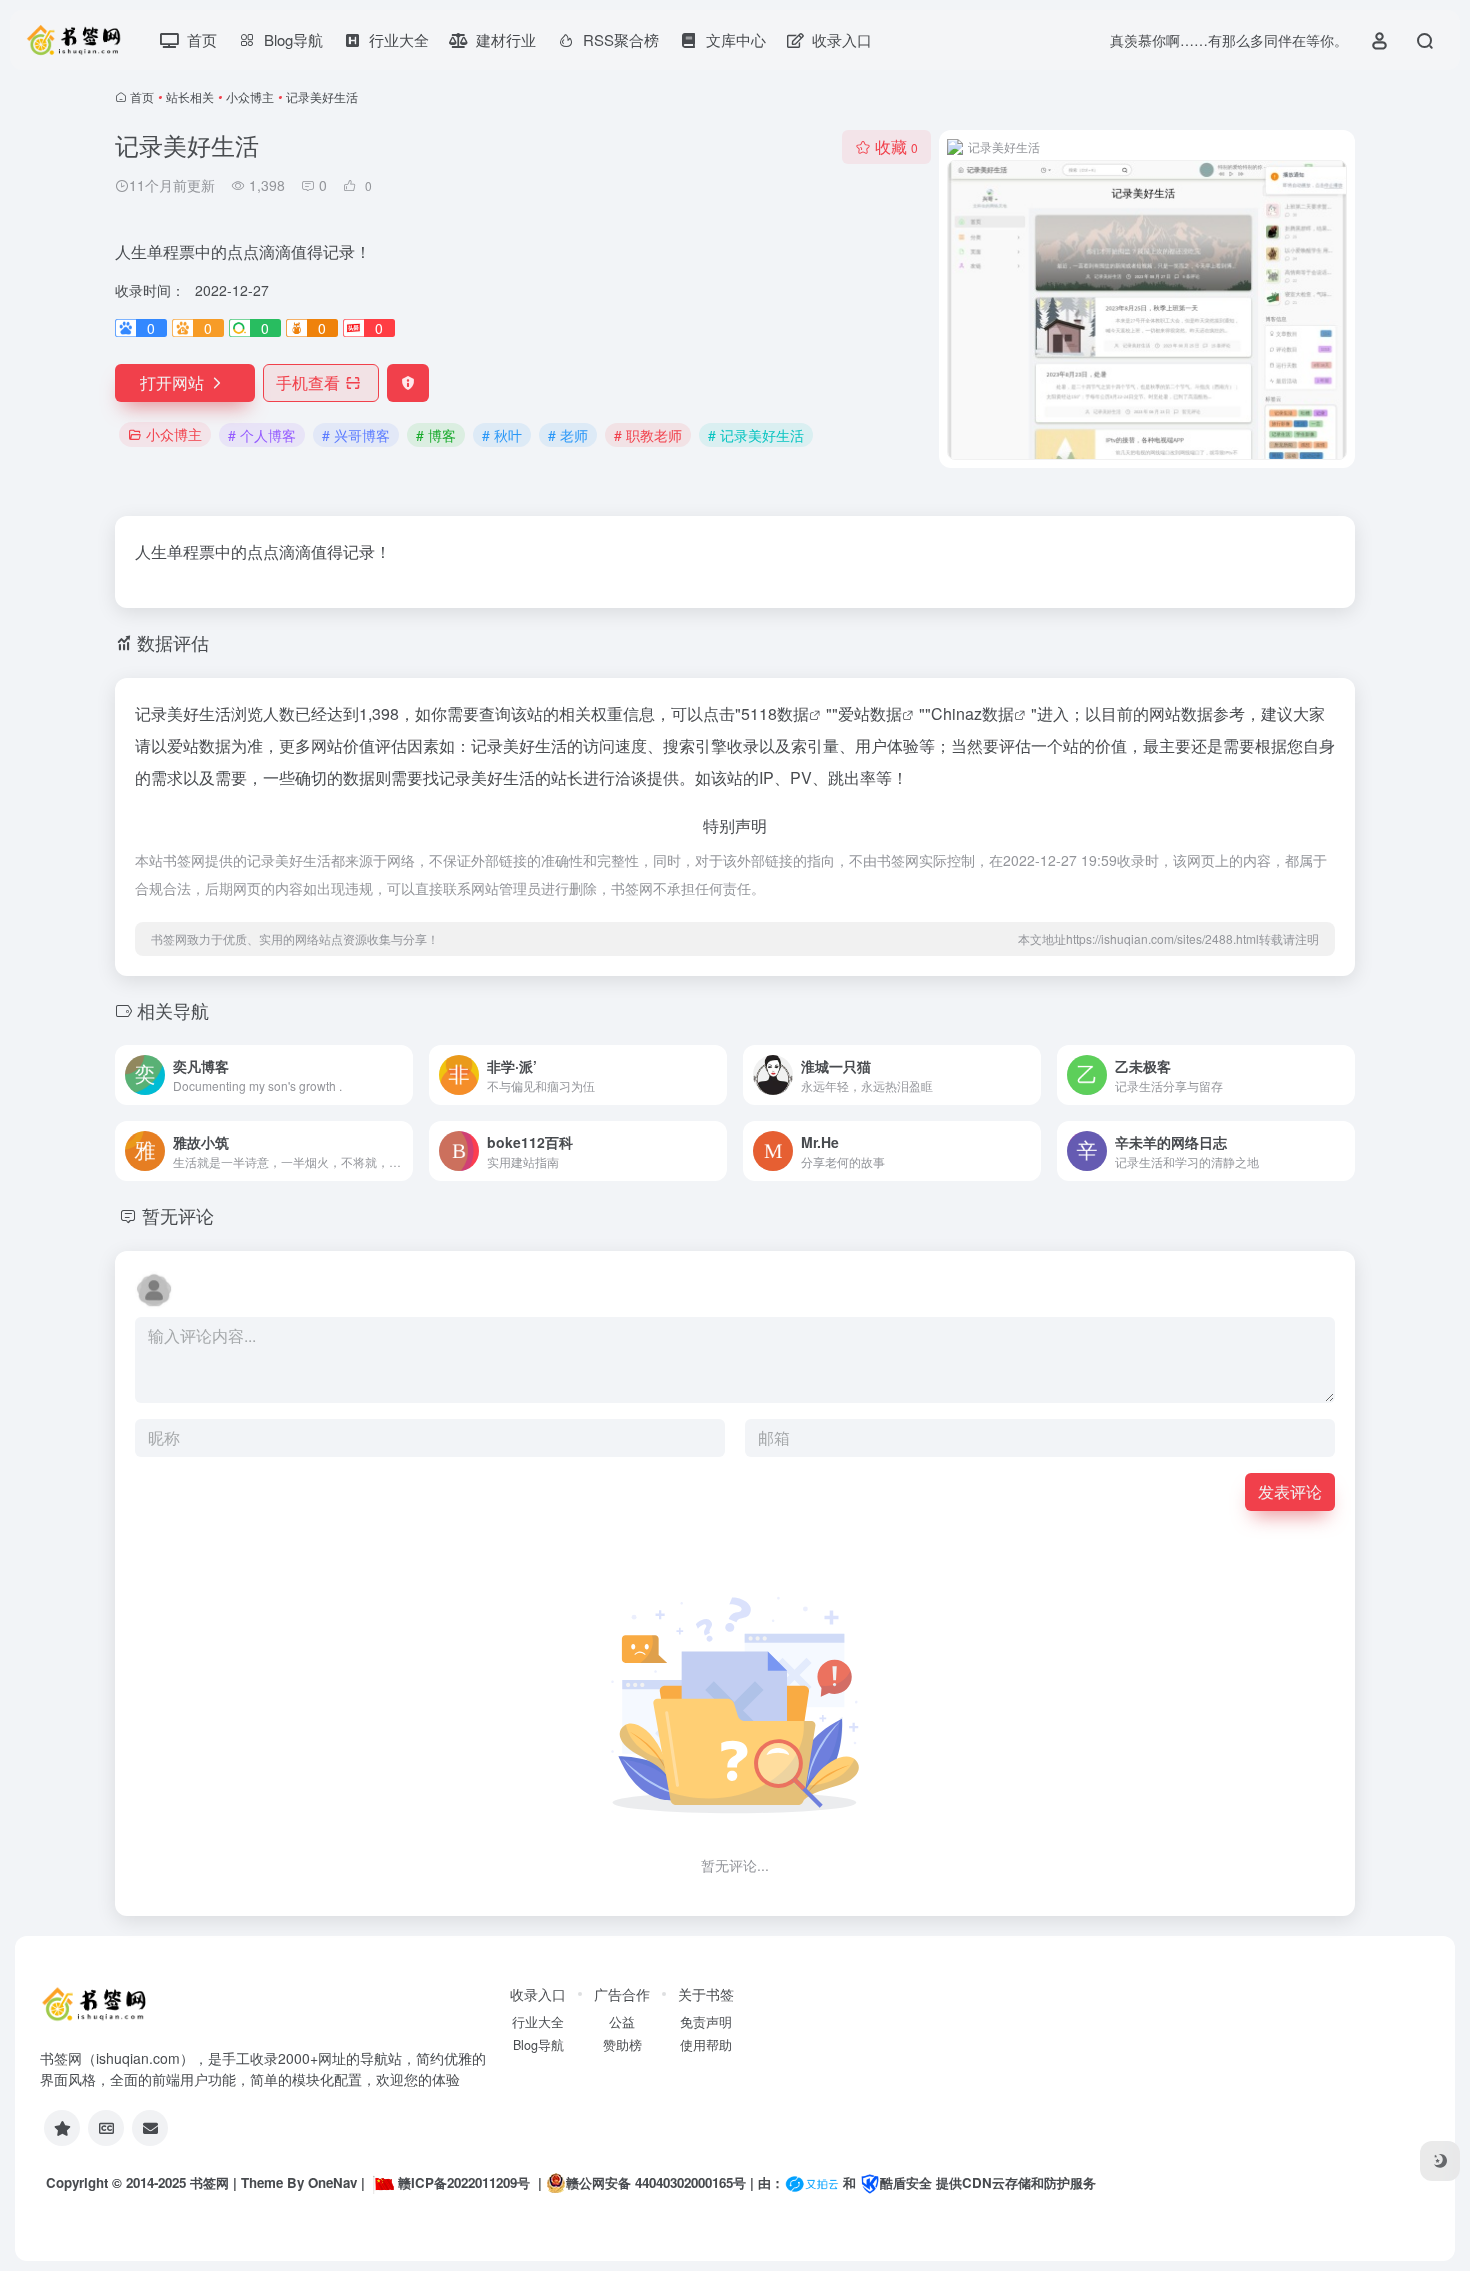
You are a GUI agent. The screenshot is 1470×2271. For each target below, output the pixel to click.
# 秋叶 (502, 435)
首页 (142, 96)
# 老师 (568, 435)
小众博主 (250, 96)
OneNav (332, 2182)
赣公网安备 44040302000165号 (656, 2182)
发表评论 (1290, 1491)
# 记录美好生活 (756, 435)
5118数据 (775, 713)
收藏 (896, 146)
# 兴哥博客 (356, 435)
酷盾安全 (906, 2182)
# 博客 (436, 435)
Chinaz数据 (972, 713)
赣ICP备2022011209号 (464, 2182)
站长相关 (190, 96)
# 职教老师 (648, 435)
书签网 (209, 2182)
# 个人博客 (262, 435)
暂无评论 (178, 1215)
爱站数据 (870, 713)
